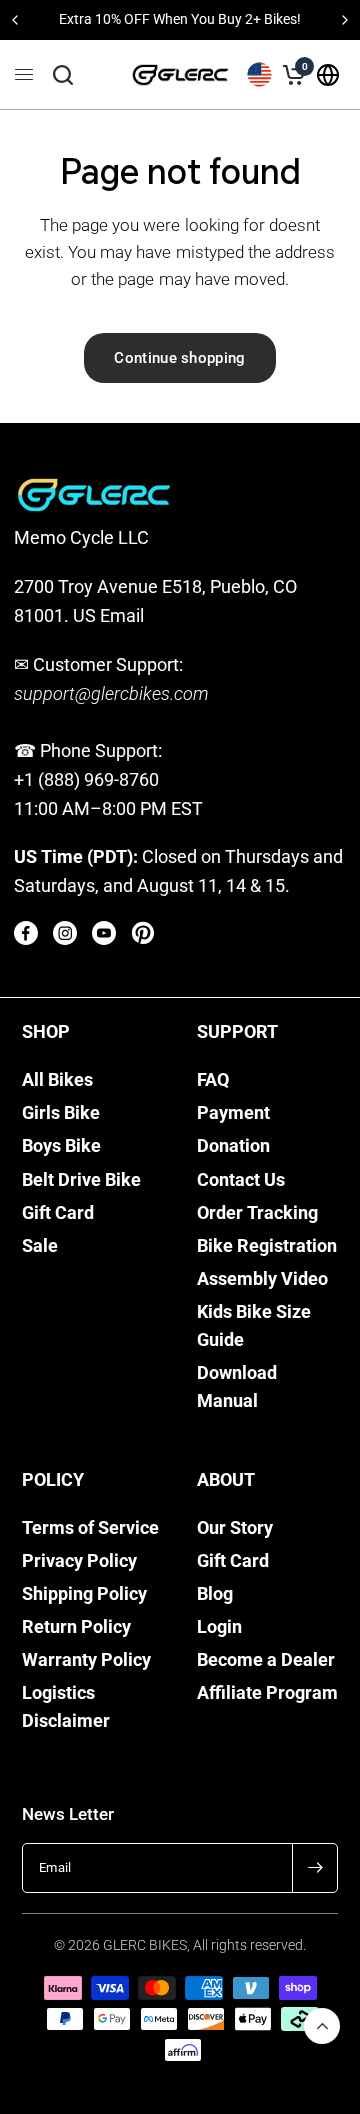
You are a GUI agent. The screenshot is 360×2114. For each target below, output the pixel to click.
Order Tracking (257, 1213)
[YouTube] (104, 933)
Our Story (235, 1528)
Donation (233, 1146)
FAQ (213, 1080)
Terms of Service (90, 1528)
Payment (233, 1113)
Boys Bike (61, 1146)
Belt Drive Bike (81, 1180)
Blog (215, 1594)
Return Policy (76, 1627)
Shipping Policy (84, 1594)
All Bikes (57, 1080)
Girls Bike (61, 1113)
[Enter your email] (315, 1868)
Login (219, 1627)
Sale (40, 1246)
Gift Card (58, 1213)
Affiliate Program (267, 1693)
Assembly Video (262, 1279)
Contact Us (241, 1180)
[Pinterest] (143, 933)
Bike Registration (267, 1246)
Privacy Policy (79, 1561)
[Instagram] (65, 933)
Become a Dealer (266, 1660)
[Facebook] (26, 933)
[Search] (63, 75)
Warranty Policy (86, 1660)
